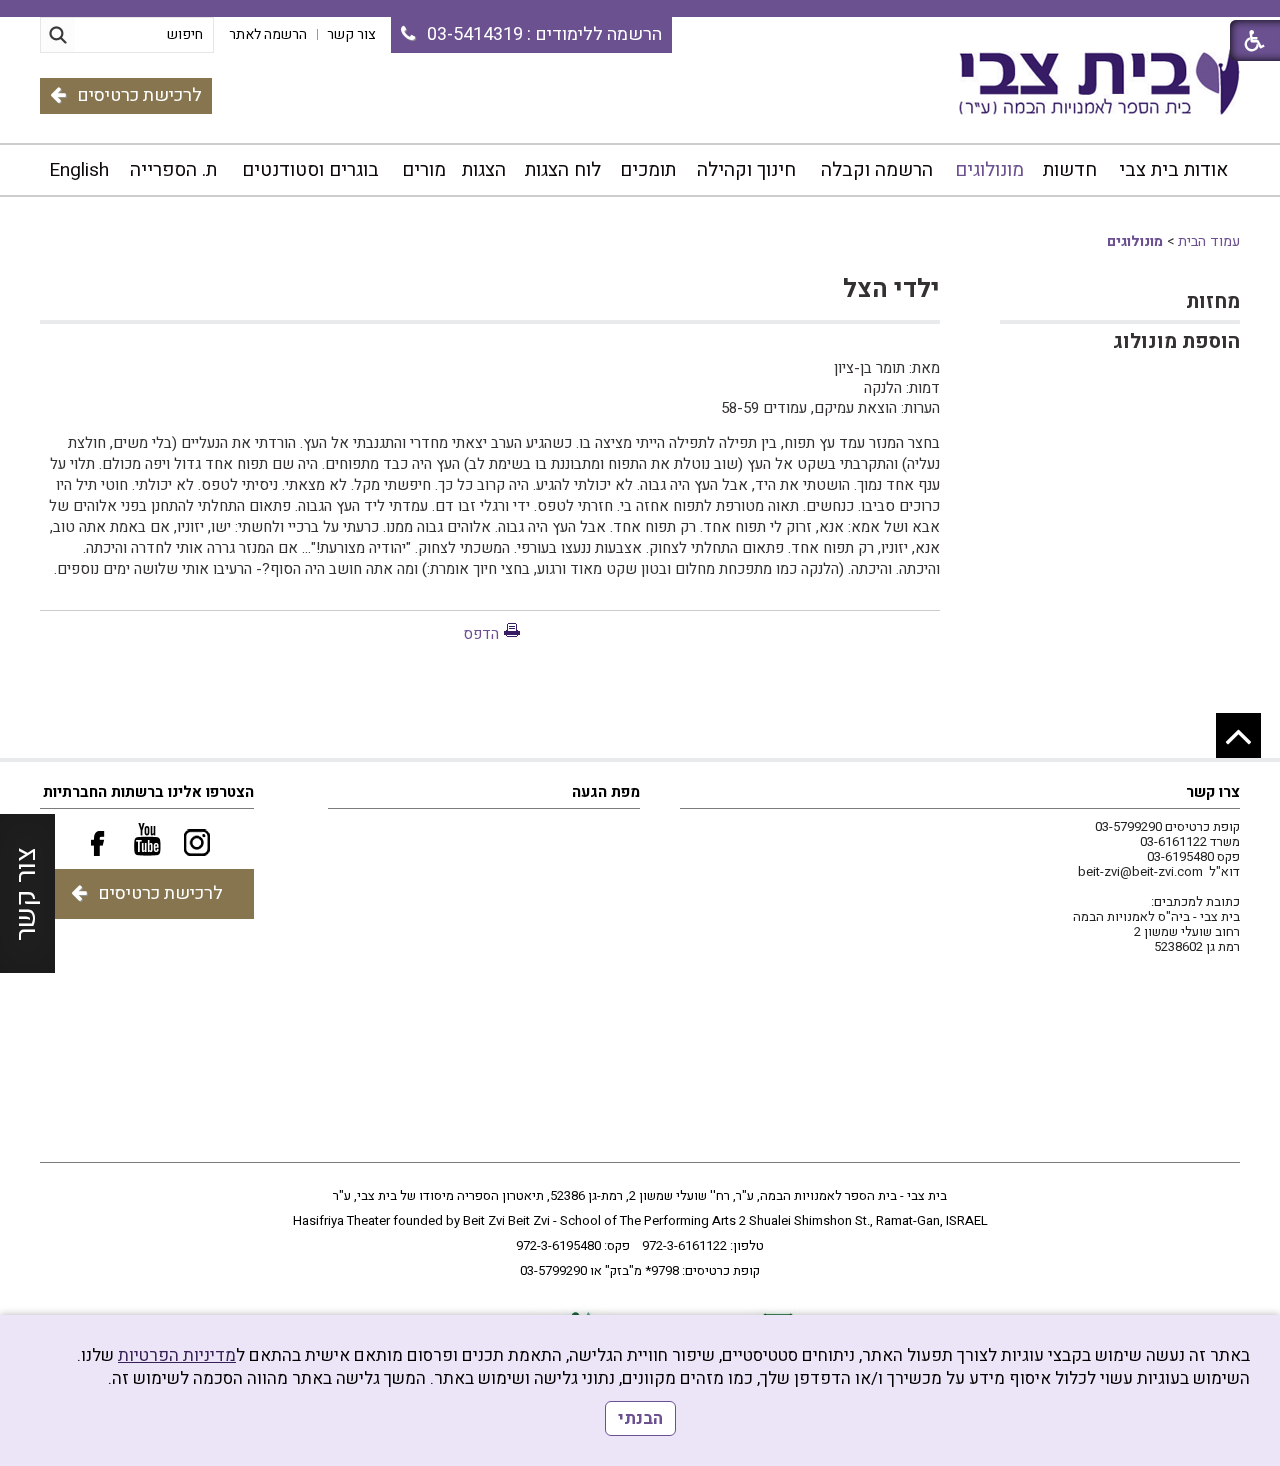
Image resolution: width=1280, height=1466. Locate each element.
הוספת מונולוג (1176, 341)
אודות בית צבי (1173, 170)
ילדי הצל (891, 289)
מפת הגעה (606, 792)
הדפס (481, 634)
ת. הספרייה (173, 170)
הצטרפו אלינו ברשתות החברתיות (148, 792)
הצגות (484, 170)
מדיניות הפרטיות (177, 1355)
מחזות (1213, 301)
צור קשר (26, 894)
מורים (424, 170)
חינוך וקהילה (746, 170)
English (79, 170)
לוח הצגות (563, 170)
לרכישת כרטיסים (139, 95)
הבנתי (640, 1418)
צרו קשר (1213, 792)
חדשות (1070, 170)
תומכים (648, 170)
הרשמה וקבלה (877, 170)
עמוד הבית (1209, 241)
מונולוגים (989, 170)
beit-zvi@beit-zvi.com (1140, 871)
